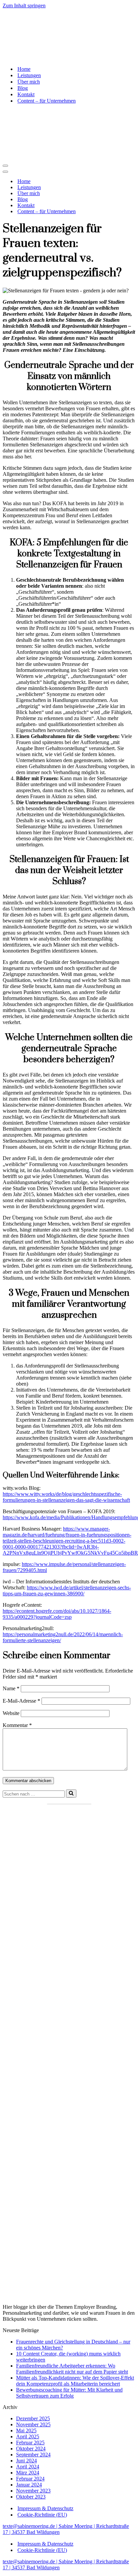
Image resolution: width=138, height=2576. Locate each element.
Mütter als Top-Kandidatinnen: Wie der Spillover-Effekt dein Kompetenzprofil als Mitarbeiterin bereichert (75, 2381)
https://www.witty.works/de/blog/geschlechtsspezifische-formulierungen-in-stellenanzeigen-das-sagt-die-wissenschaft (66, 1497)
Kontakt (26, 94)
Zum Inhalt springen (24, 6)
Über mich (29, 82)
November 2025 (33, 2424)
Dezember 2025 (33, 2418)
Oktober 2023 (31, 2497)
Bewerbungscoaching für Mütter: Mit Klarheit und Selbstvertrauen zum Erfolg (69, 2393)
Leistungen (29, 75)
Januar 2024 (29, 2485)
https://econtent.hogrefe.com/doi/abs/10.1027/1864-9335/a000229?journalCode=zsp (57, 1614)
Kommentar (17, 1725)
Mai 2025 (26, 2430)
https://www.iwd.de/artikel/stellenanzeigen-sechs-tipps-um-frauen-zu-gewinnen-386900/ (67, 1591)
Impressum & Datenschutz (45, 2508)
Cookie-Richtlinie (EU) (42, 2515)
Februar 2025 (30, 2443)
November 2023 (33, 2491)
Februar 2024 (30, 2479)
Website (11, 1713)
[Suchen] (71, 1794)
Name (11, 1688)
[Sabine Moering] (69, 35)
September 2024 (33, 2455)
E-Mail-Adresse (21, 1701)
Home (24, 69)
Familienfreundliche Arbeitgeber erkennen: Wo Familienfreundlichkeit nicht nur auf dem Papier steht (72, 2369)
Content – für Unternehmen (47, 101)
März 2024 (28, 2473)
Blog (23, 88)
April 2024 (28, 2467)
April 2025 (28, 2437)
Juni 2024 (26, 2461)
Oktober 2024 (31, 2449)
